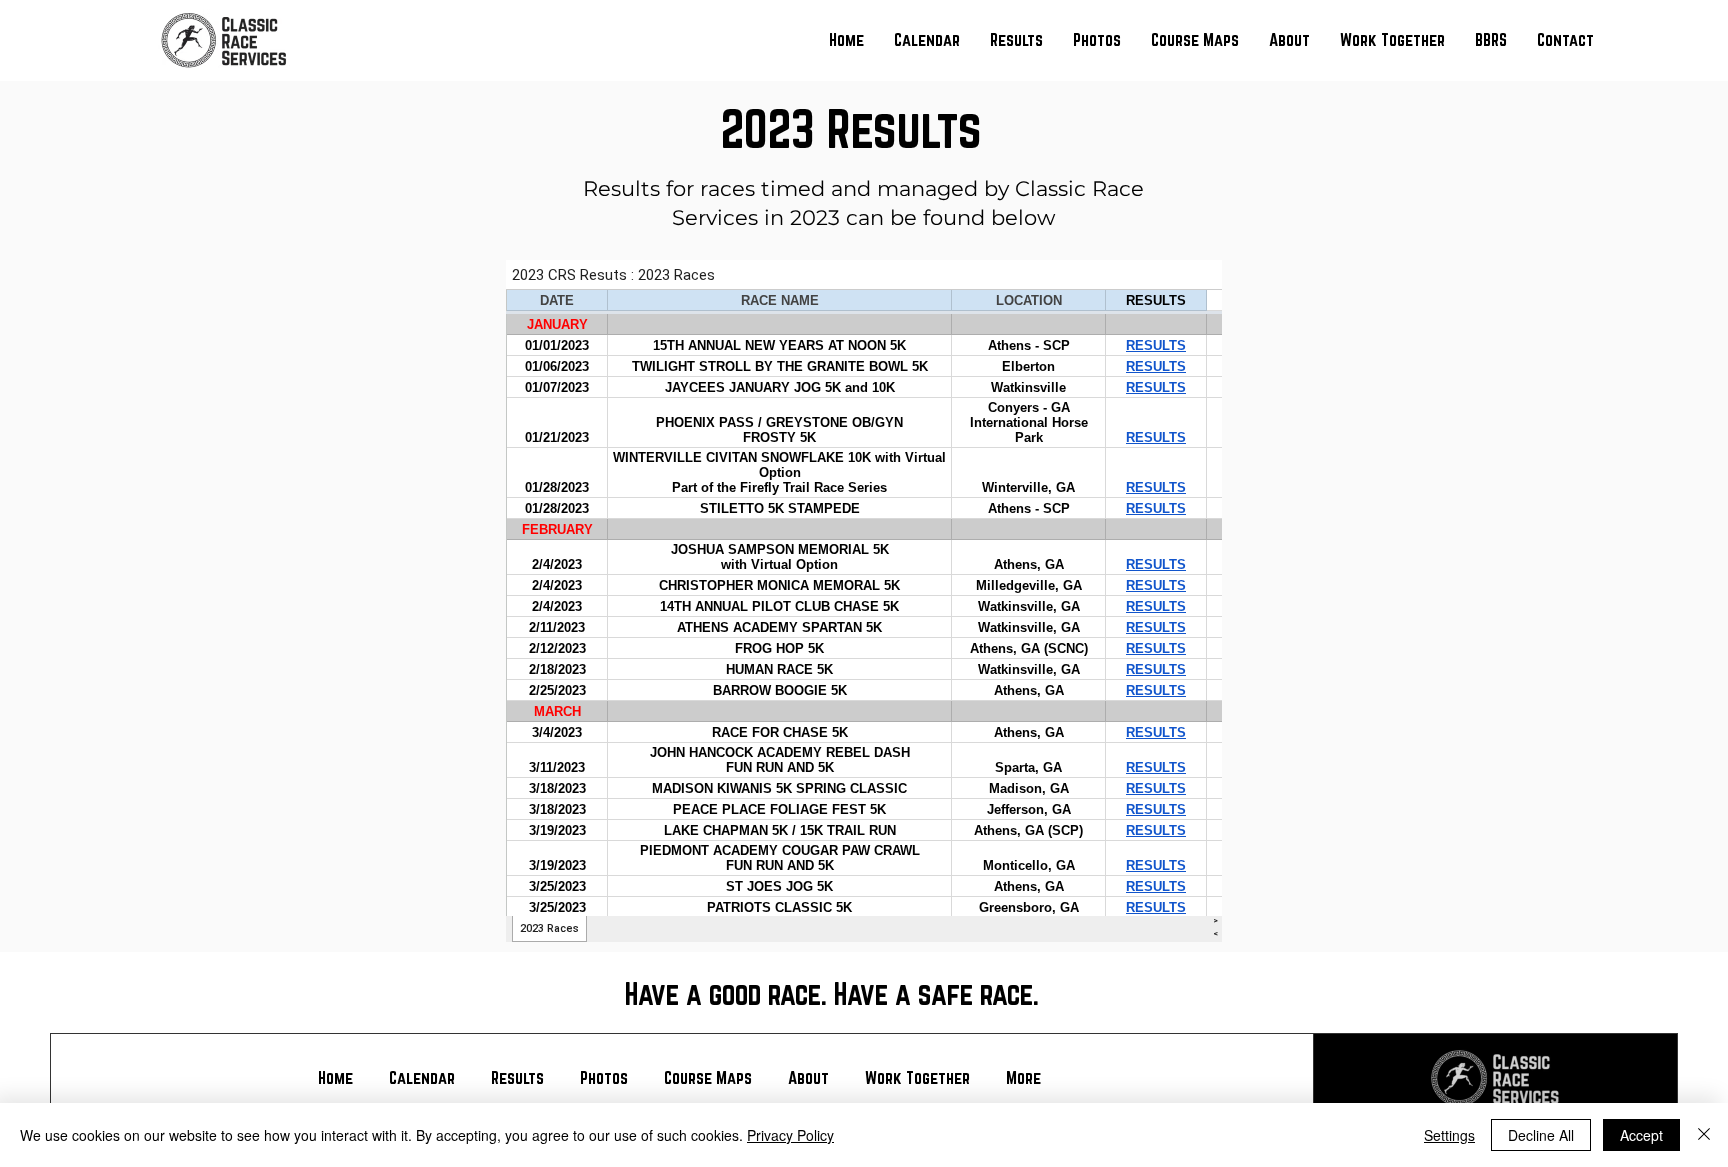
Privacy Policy (790, 1135)
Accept (1641, 1135)
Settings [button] (1449, 1135)
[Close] (1704, 1135)
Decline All (1541, 1135)
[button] (1016, 40)
